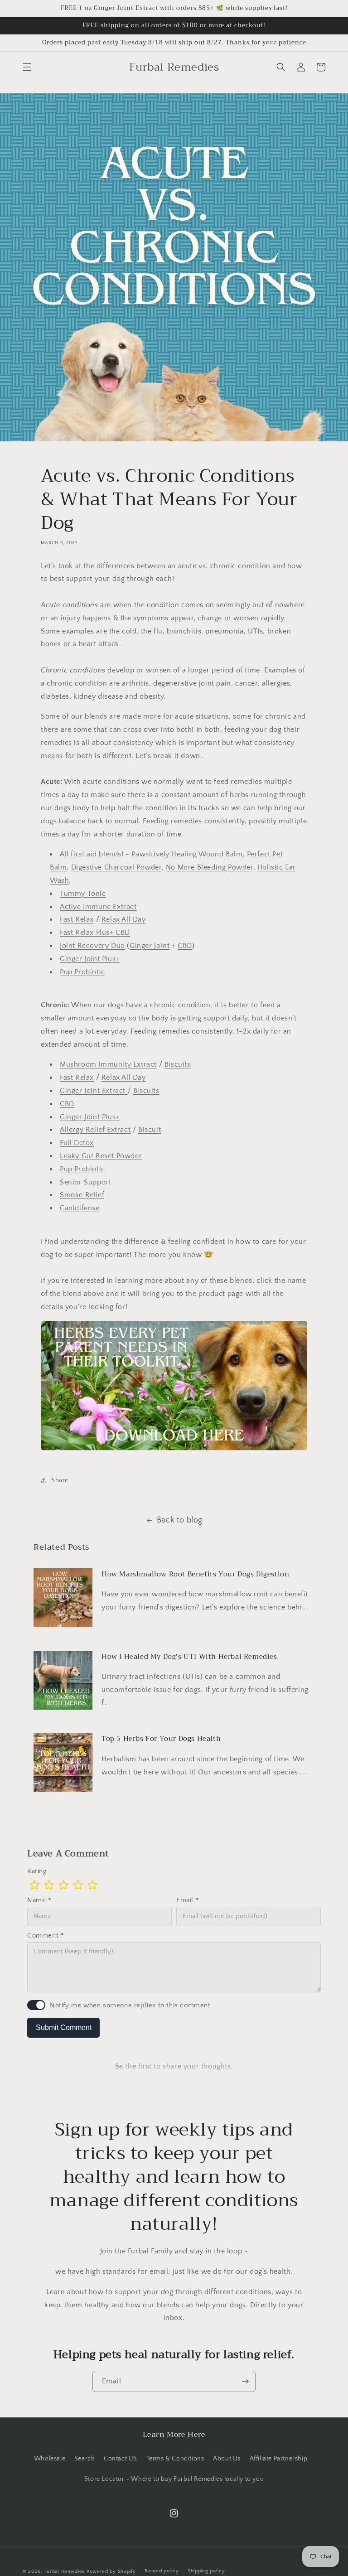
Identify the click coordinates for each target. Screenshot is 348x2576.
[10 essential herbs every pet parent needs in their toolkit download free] (174, 1450)
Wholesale (50, 2459)
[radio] (34, 1885)
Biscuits (178, 1064)
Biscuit (150, 1130)
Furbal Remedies (65, 2571)
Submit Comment (64, 2027)
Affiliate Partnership (279, 2459)
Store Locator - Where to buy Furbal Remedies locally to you (174, 2479)
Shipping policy (206, 2571)
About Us (227, 2459)
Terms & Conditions (175, 2459)
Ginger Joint (150, 946)
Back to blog (180, 1520)
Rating (37, 1871)
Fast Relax (77, 919)
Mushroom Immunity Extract (108, 1064)
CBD (185, 946)
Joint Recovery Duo (92, 946)
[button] (27, 67)
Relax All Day (124, 919)
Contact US (121, 2459)
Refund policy (162, 2571)
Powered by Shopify (111, 2571)
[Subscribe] (245, 2381)
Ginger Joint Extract (94, 1091)
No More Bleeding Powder (210, 867)
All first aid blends (91, 854)
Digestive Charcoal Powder (116, 867)
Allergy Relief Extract (95, 1130)
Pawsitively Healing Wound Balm (187, 854)
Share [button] (60, 1480)
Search (85, 2459)
